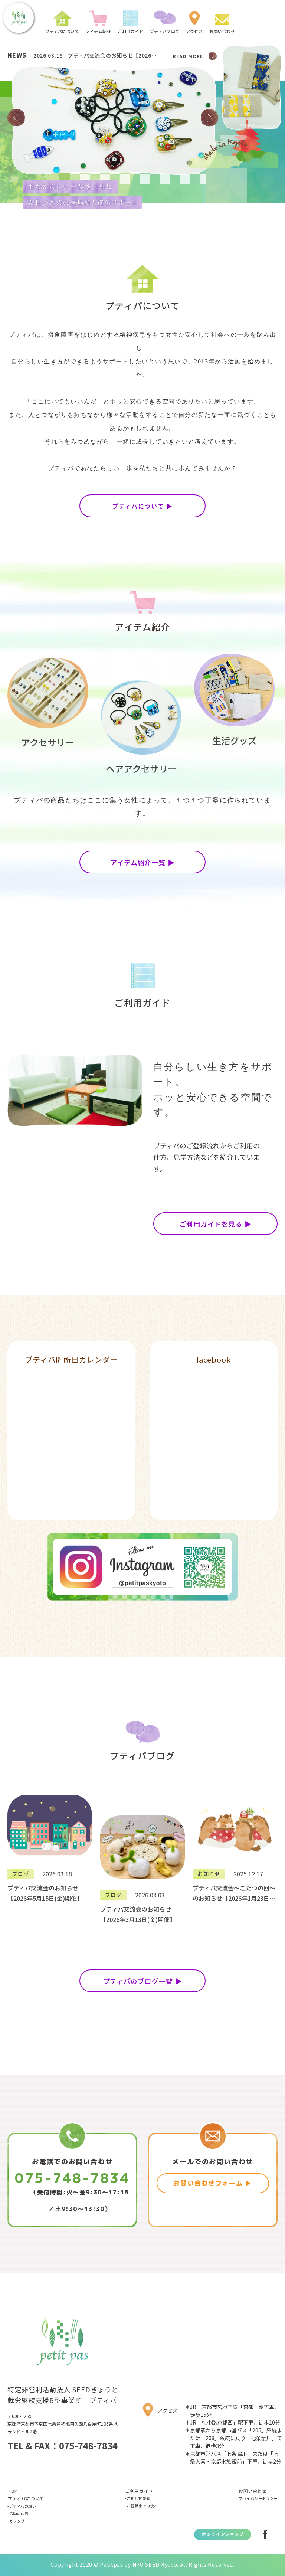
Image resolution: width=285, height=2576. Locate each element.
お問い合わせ (253, 2491)
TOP (13, 2491)
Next (209, 118)
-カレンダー (18, 2521)
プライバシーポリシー (258, 2498)
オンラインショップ (222, 2534)
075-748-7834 (72, 2178)
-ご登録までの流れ (142, 2506)
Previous (16, 118)
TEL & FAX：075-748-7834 (63, 2446)
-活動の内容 (18, 2513)
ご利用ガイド (139, 2491)
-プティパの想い (22, 2506)
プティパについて (26, 2498)
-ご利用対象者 (138, 2498)
